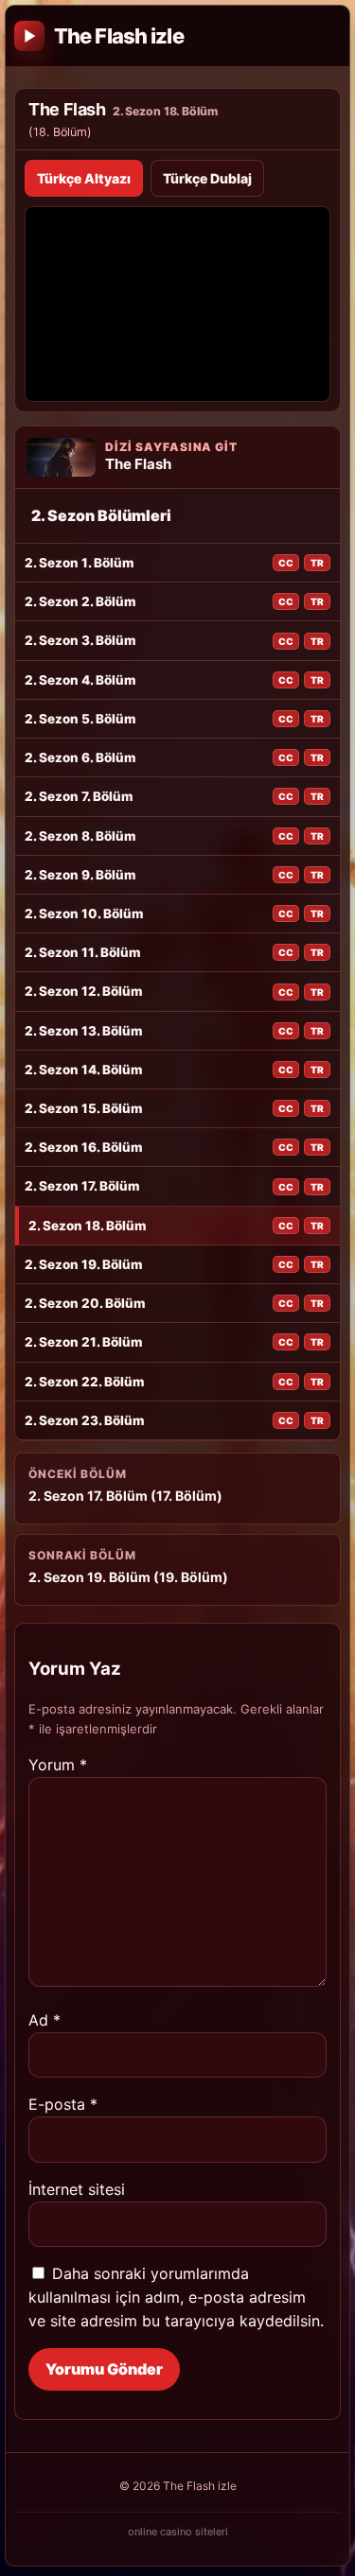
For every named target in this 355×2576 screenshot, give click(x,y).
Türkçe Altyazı (84, 178)
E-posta (63, 2104)
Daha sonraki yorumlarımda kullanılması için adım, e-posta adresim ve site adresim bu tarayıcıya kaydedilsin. (176, 2297)
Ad (44, 2020)
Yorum (58, 1765)
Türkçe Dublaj (207, 178)
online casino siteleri (178, 2532)
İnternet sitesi (77, 2189)
